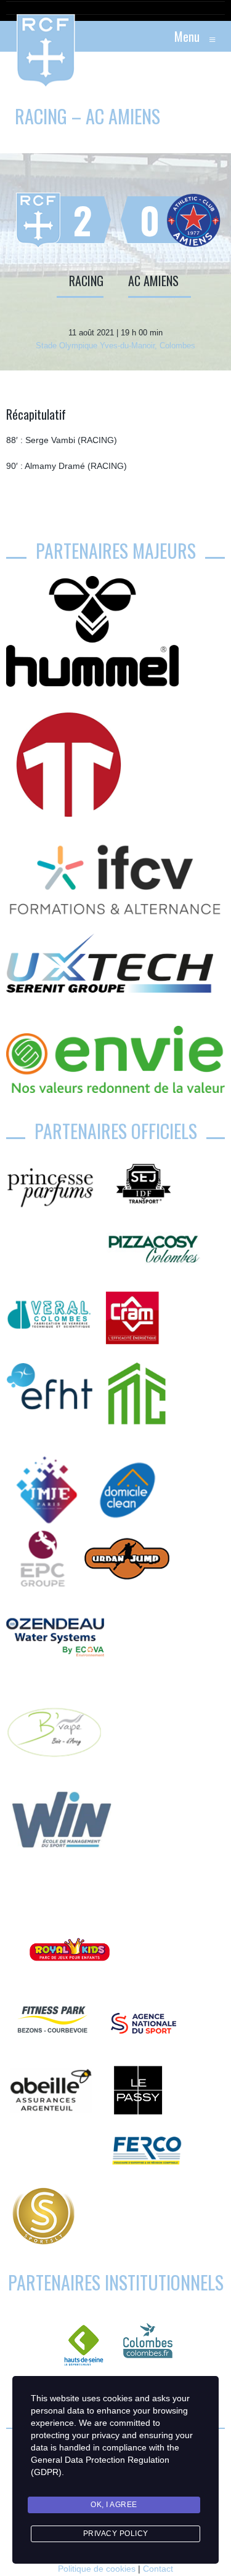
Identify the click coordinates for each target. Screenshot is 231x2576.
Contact (158, 2569)
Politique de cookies (97, 2569)
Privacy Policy (116, 2534)
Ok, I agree (114, 2505)
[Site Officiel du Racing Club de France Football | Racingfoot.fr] (12, 36)
